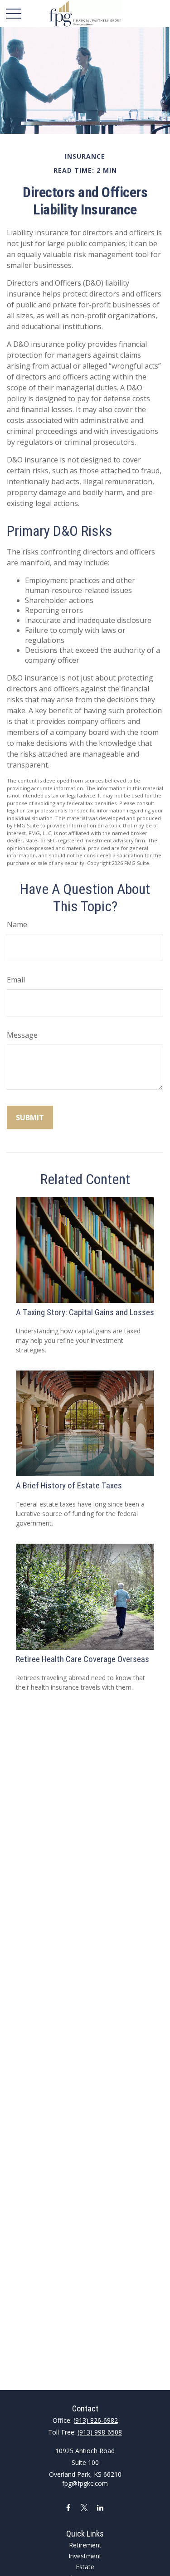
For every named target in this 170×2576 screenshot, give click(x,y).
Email (16, 980)
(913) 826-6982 (96, 2420)
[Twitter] (84, 2507)
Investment (85, 2556)
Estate (85, 2567)
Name (17, 924)
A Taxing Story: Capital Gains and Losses (85, 1312)
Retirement (85, 2545)
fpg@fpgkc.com (85, 2483)
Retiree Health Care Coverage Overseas (83, 1659)
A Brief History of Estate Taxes (69, 1486)
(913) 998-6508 (100, 2432)
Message (22, 1035)
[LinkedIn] (100, 2507)
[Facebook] (68, 2507)
